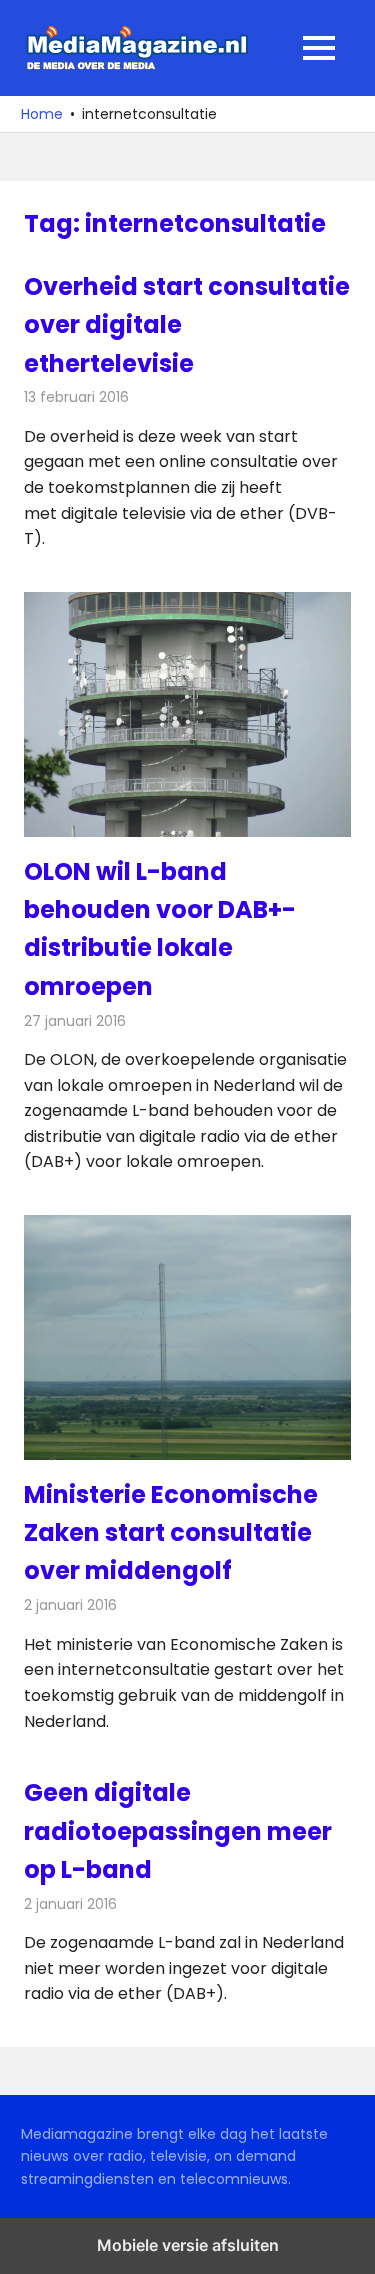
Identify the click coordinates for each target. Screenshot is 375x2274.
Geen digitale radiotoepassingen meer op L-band (178, 1831)
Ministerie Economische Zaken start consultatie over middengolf (171, 1533)
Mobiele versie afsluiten (188, 2245)
